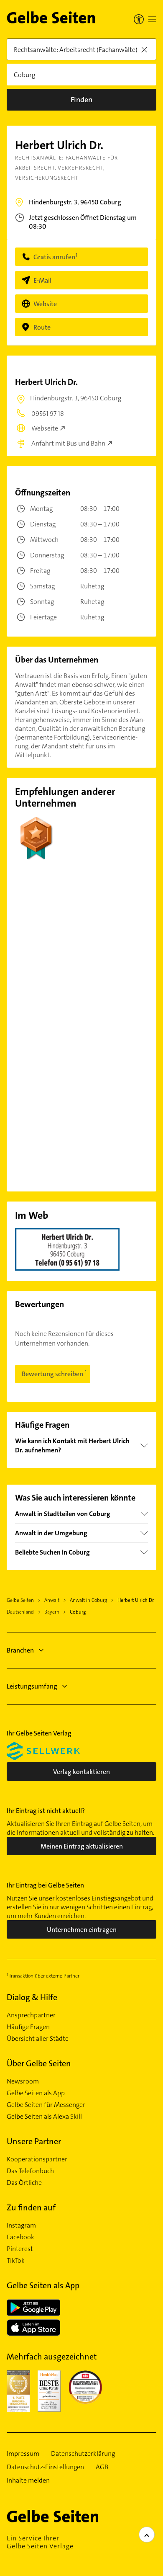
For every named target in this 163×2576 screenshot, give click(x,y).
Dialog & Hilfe (32, 1997)
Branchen (20, 1650)
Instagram (21, 2225)
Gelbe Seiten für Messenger (46, 2105)
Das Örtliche (24, 2183)
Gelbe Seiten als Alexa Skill (44, 2117)
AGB (102, 2467)
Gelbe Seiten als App (36, 2093)
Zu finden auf (31, 2207)
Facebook (20, 2237)
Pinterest (20, 2249)
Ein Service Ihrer (40, 2542)
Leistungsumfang (32, 1686)
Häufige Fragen (28, 2027)
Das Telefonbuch (30, 2171)
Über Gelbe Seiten (39, 2063)
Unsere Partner (34, 2141)
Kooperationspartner (37, 2159)
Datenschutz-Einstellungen (45, 2467)
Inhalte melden (28, 2481)
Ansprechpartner (31, 2015)
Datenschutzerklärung (83, 2454)
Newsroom (23, 2081)
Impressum (23, 2454)
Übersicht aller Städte (38, 2039)
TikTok (16, 2261)
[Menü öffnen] (152, 19)
